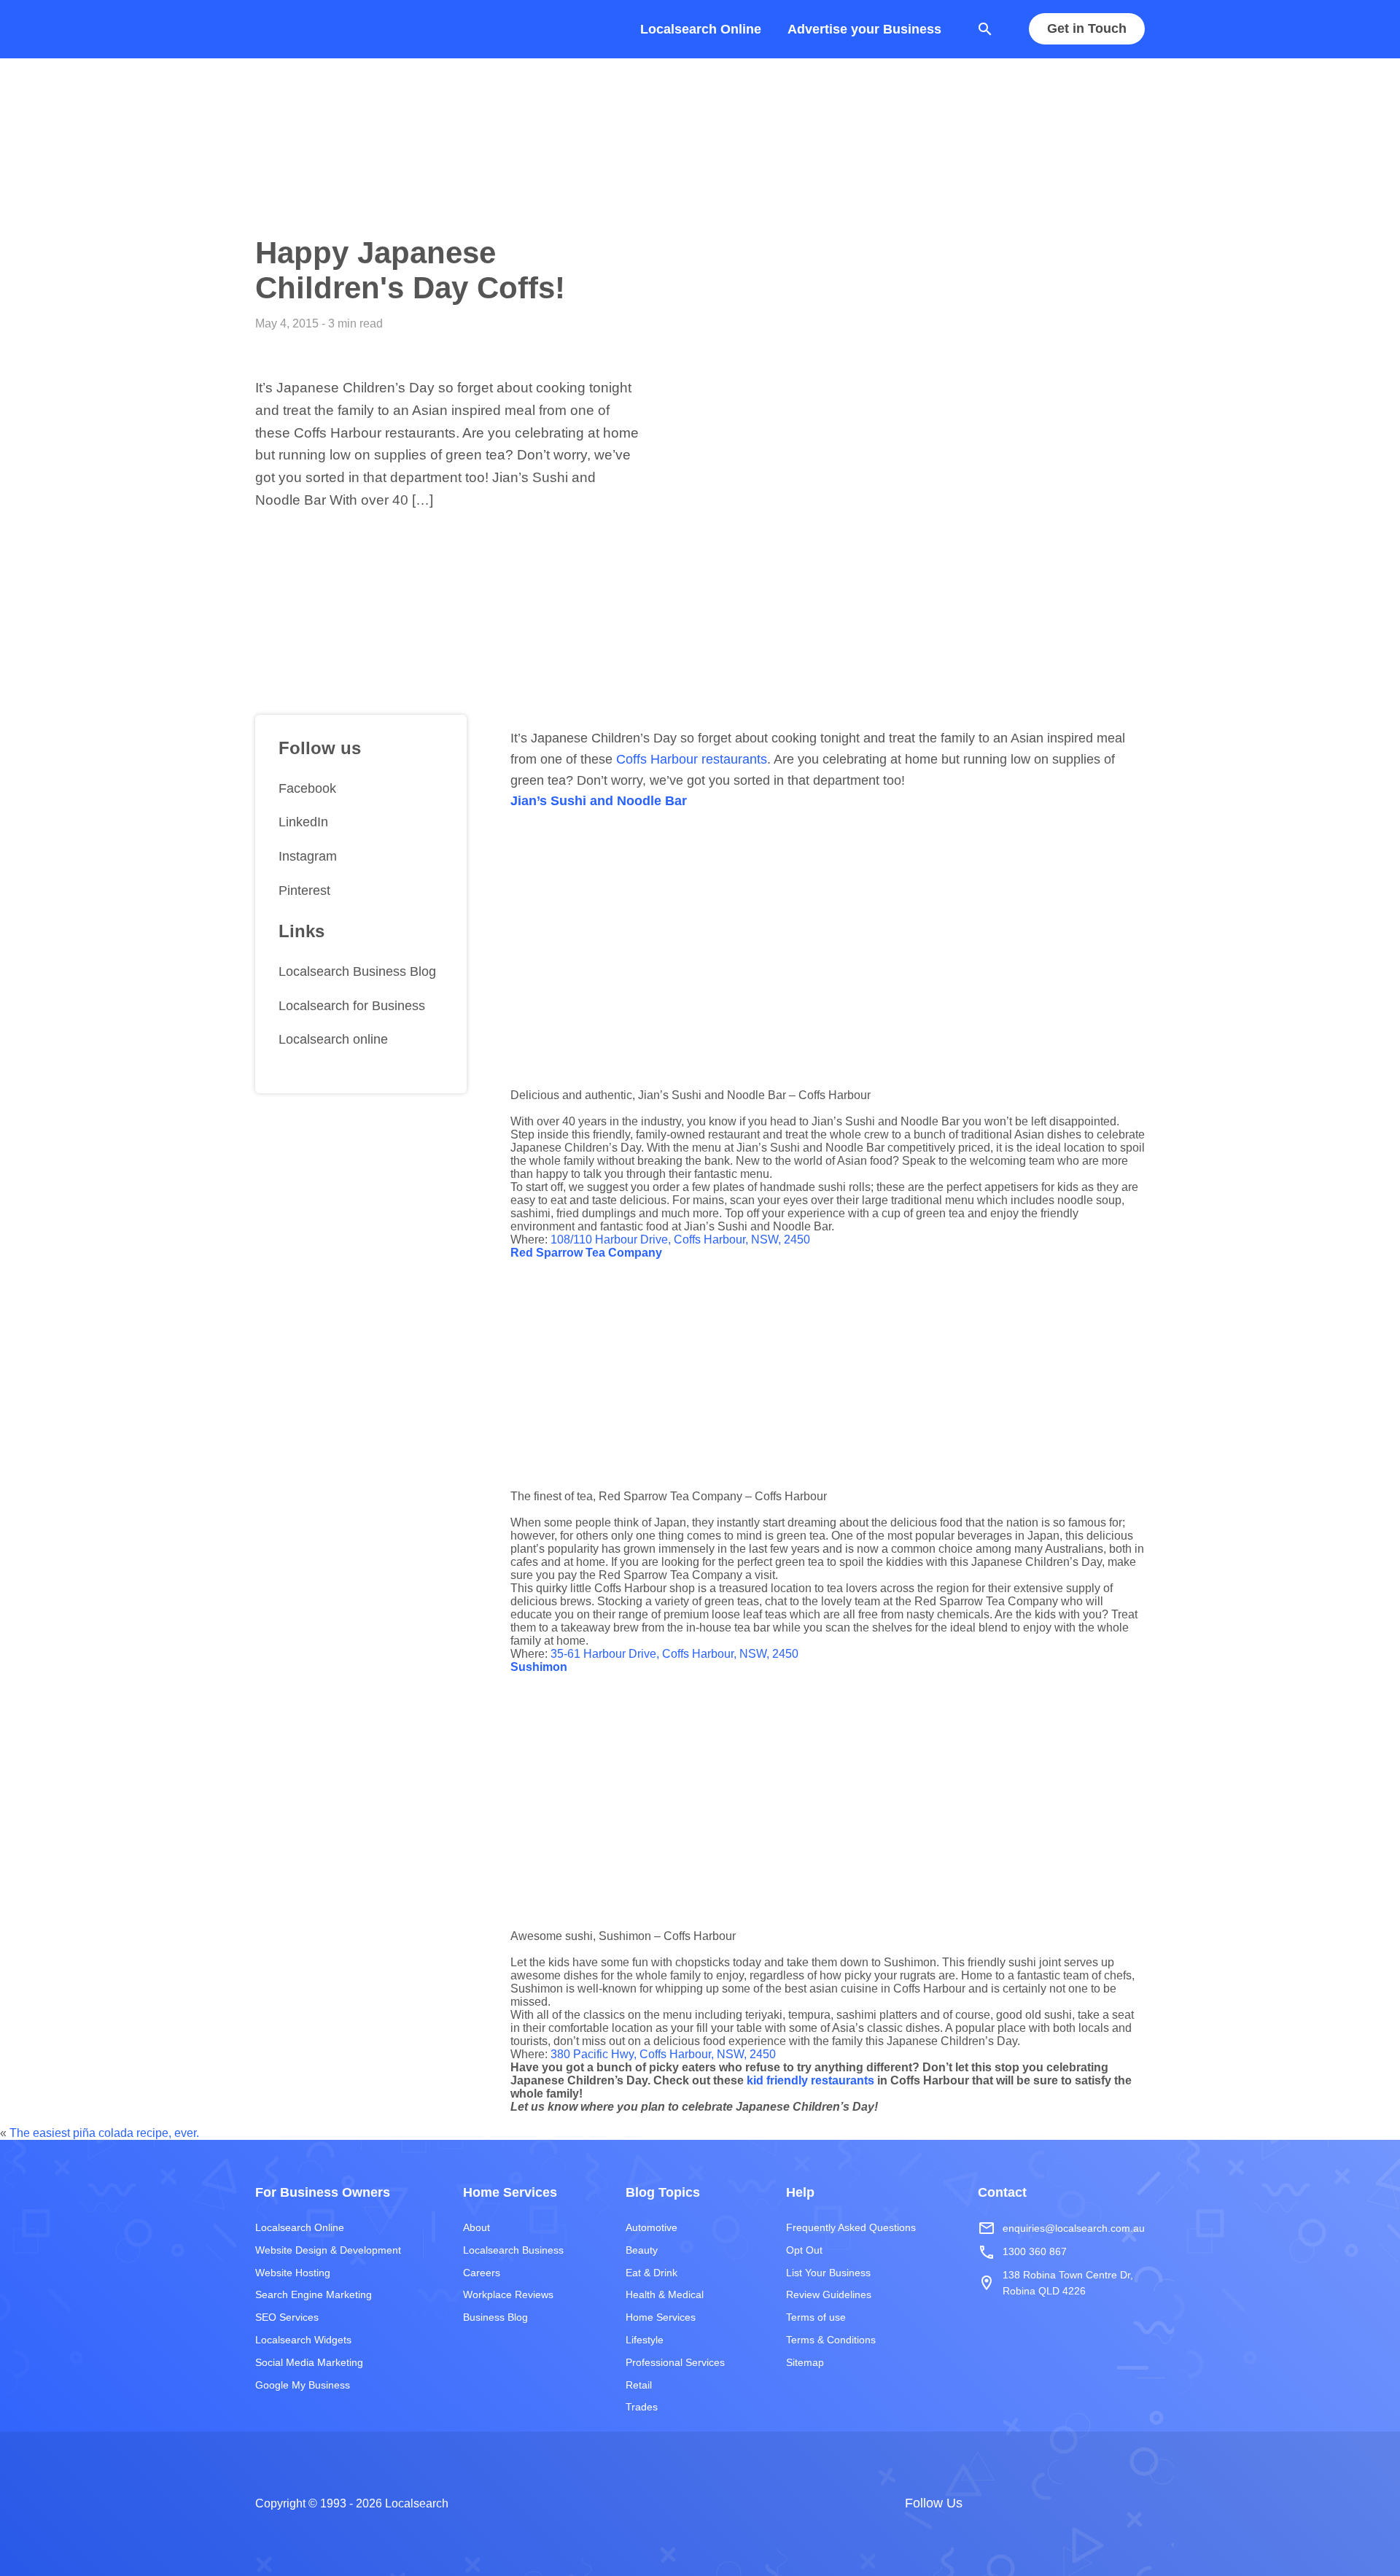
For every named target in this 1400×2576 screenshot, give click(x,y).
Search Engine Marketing (314, 2294)
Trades (642, 2407)
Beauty (642, 2250)
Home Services (661, 2317)
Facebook (307, 788)
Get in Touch (1087, 29)
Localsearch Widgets (303, 2340)
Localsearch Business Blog (357, 971)
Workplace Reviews (508, 2294)
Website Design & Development (328, 2250)
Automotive (652, 2227)
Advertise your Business (864, 29)
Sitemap (805, 2362)
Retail (639, 2385)
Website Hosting (293, 2273)
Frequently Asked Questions (851, 2227)
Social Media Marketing (309, 2362)
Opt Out (804, 2250)
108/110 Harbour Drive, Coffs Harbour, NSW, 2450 (680, 1239)
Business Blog (495, 2317)
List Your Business (828, 2273)
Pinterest (304, 891)
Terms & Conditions (831, 2340)
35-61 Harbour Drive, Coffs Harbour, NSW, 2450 (674, 1654)
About (477, 2227)
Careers (482, 2273)
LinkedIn (303, 823)
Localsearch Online (701, 29)
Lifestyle (645, 2340)
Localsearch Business (513, 2250)
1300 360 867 (1022, 2252)
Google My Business (303, 2385)
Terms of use (816, 2317)
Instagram (308, 857)
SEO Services (287, 2317)
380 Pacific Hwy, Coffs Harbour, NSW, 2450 (663, 2054)
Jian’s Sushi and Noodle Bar (599, 801)
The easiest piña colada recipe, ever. (104, 2133)
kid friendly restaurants (810, 2080)
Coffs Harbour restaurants (692, 759)
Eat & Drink (652, 2273)
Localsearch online (333, 1040)
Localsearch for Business (352, 1006)
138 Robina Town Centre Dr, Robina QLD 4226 (1055, 2283)
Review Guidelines (829, 2294)
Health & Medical (665, 2294)
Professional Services (675, 2362)
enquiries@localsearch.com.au (1061, 2228)
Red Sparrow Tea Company (586, 1253)
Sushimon (539, 1667)
